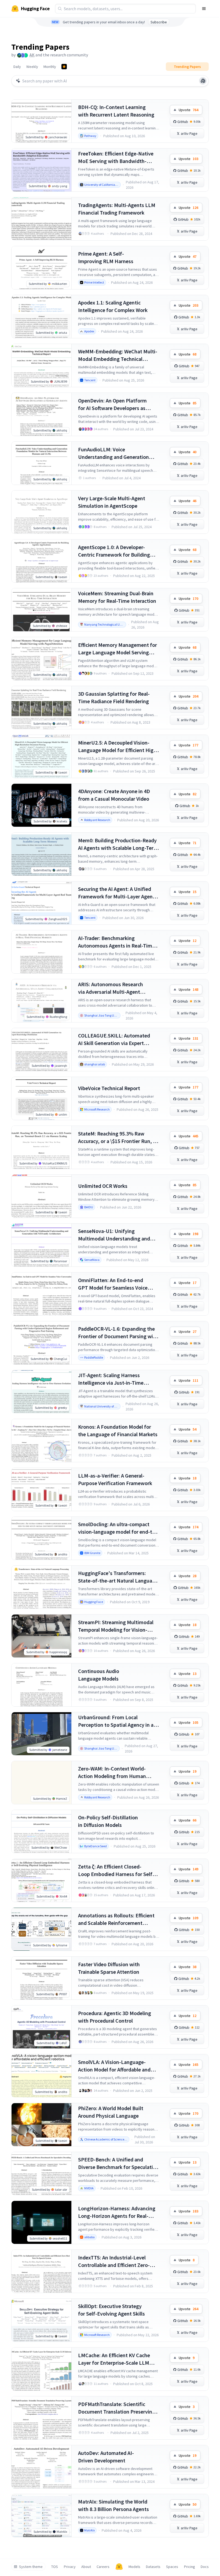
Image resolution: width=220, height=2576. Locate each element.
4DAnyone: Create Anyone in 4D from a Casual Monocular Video (114, 795)
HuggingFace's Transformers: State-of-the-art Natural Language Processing (118, 1577)
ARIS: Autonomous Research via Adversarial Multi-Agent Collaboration (111, 988)
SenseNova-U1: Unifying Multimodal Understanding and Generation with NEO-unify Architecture (114, 1235)
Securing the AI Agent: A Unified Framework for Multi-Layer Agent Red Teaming (116, 893)
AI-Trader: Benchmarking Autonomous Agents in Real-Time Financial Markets (116, 942)
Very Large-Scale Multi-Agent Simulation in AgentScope (112, 502)
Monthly (50, 67)
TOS (55, 2567)
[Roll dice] (203, 81)
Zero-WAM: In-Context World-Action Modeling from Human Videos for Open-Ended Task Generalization (112, 1773)
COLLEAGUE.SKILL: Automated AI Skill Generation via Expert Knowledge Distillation (114, 1040)
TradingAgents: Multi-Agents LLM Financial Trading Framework (117, 209)
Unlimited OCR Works (103, 1186)
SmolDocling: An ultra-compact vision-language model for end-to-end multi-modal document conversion (118, 1528)
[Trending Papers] (64, 67)
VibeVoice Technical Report (109, 1088)
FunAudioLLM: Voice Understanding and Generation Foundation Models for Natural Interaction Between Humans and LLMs (117, 453)
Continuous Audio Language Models (99, 1675)
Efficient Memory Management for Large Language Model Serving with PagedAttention (118, 649)
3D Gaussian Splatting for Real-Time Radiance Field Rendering (114, 697)
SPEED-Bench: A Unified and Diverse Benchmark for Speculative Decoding (118, 2163)
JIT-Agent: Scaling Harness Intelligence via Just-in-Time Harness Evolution (111, 1379)
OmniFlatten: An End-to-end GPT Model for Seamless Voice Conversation (113, 1284)
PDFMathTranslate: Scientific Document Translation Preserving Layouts (117, 2408)
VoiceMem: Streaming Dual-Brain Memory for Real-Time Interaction (117, 597)
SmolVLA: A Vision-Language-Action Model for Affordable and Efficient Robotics (114, 2066)
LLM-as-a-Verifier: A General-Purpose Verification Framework (115, 1479)
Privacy (70, 2567)
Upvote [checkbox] (188, 110)
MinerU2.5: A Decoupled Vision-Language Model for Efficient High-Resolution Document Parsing (118, 747)
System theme (31, 2567)
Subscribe (159, 22)
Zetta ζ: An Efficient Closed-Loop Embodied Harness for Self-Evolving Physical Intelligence (116, 1871)
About (86, 2567)
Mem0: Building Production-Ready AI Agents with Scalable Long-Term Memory (118, 844)
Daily (17, 67)
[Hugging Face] (119, 2567)
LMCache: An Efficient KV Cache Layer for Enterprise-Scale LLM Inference (114, 2359)
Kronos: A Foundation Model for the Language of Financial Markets (118, 1430)
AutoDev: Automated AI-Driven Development (106, 2457)
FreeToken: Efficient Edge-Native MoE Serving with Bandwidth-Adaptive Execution (116, 157)
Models (134, 2567)
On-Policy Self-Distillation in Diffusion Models (108, 1821)
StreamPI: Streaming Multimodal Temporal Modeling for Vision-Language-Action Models (116, 1626)
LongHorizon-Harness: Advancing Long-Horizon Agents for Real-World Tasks (117, 2212)
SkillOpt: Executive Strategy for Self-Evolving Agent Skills (111, 2310)
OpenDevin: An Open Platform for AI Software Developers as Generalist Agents (112, 404)
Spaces (172, 2567)
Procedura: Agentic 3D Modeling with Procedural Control (115, 2017)
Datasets (153, 2567)
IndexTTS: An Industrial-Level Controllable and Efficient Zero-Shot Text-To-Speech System (114, 2261)
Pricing (190, 2567)
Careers (103, 2567)
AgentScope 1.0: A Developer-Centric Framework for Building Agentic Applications (114, 551)
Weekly (32, 67)
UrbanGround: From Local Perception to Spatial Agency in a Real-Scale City (116, 1721)
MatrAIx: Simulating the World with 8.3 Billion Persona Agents (113, 2505)
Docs (205, 2567)
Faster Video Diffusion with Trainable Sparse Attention (109, 1968)
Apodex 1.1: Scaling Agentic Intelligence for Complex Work (113, 306)
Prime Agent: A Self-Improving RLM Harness (106, 257)
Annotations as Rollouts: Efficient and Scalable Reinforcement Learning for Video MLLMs (116, 1919)
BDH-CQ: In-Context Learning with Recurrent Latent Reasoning (116, 111)
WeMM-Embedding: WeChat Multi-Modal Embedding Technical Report (118, 355)
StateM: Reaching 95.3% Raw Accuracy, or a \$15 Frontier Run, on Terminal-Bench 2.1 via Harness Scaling (118, 1138)
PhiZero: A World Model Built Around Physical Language (111, 2112)
